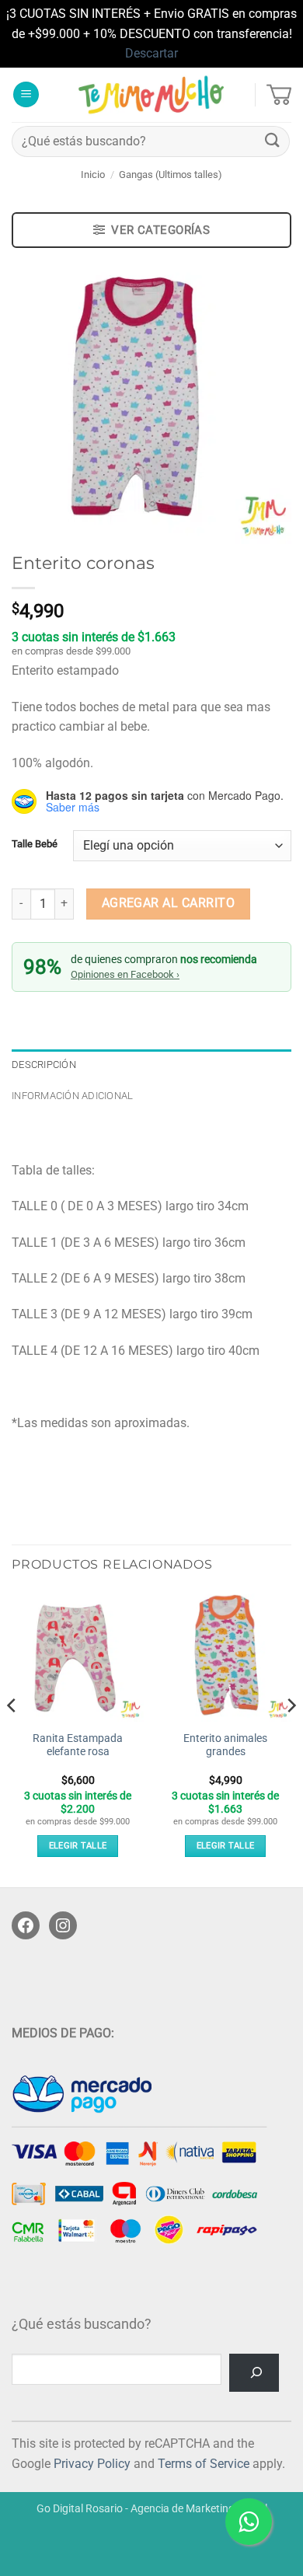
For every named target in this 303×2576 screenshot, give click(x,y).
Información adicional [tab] (72, 1096)
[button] (26, 94)
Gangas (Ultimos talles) (171, 175)
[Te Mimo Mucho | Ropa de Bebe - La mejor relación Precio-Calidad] (152, 95)
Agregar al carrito (168, 903)
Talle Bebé (35, 844)
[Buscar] (254, 2373)
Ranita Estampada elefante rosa (78, 1745)
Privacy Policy (92, 2464)
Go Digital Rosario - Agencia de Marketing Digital (152, 2509)
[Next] (291, 1737)
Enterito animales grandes (225, 1745)
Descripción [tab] (44, 1065)
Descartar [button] (151, 53)
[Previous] (12, 1737)
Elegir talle (78, 1846)
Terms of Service (204, 2464)
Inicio (93, 175)
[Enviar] (273, 141)
